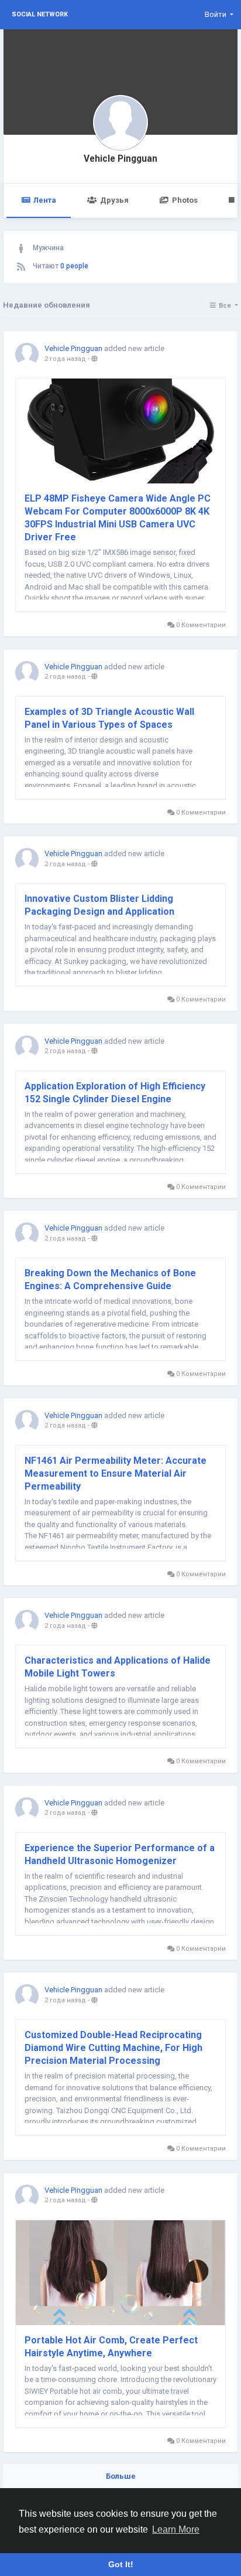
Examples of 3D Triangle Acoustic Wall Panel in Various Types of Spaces (109, 718)
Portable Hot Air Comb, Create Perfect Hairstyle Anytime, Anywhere (111, 2347)
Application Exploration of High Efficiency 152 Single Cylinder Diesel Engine (115, 1093)
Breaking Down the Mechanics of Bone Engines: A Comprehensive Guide (110, 1280)
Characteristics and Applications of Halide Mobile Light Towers (118, 1667)
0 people (74, 266)
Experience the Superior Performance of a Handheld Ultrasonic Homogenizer (120, 1854)
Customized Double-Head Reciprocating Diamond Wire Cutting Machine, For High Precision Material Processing (113, 2048)
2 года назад (65, 359)
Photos (185, 200)
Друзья (114, 200)
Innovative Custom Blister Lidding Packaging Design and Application (99, 905)
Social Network (40, 14)
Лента (45, 200)
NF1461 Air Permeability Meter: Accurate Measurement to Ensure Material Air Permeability (116, 1473)
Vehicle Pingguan (120, 159)
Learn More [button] (176, 2529)
